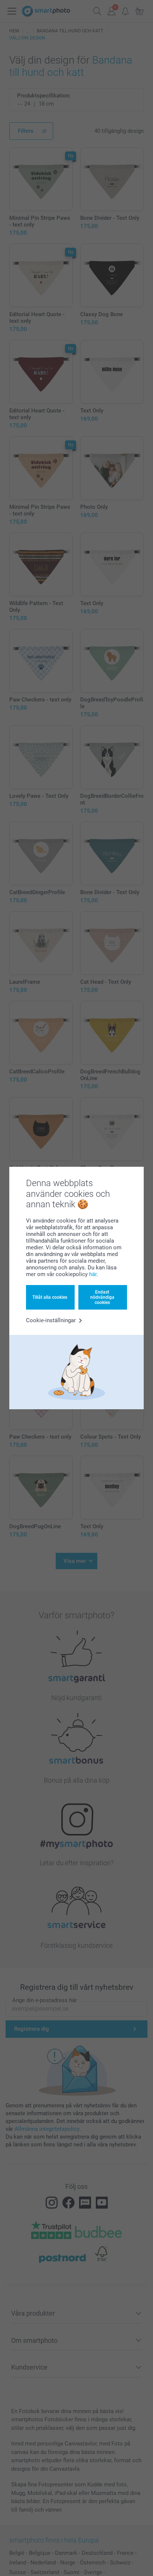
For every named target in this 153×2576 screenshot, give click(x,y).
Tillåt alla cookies (50, 1297)
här (93, 1274)
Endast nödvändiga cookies (102, 1297)
